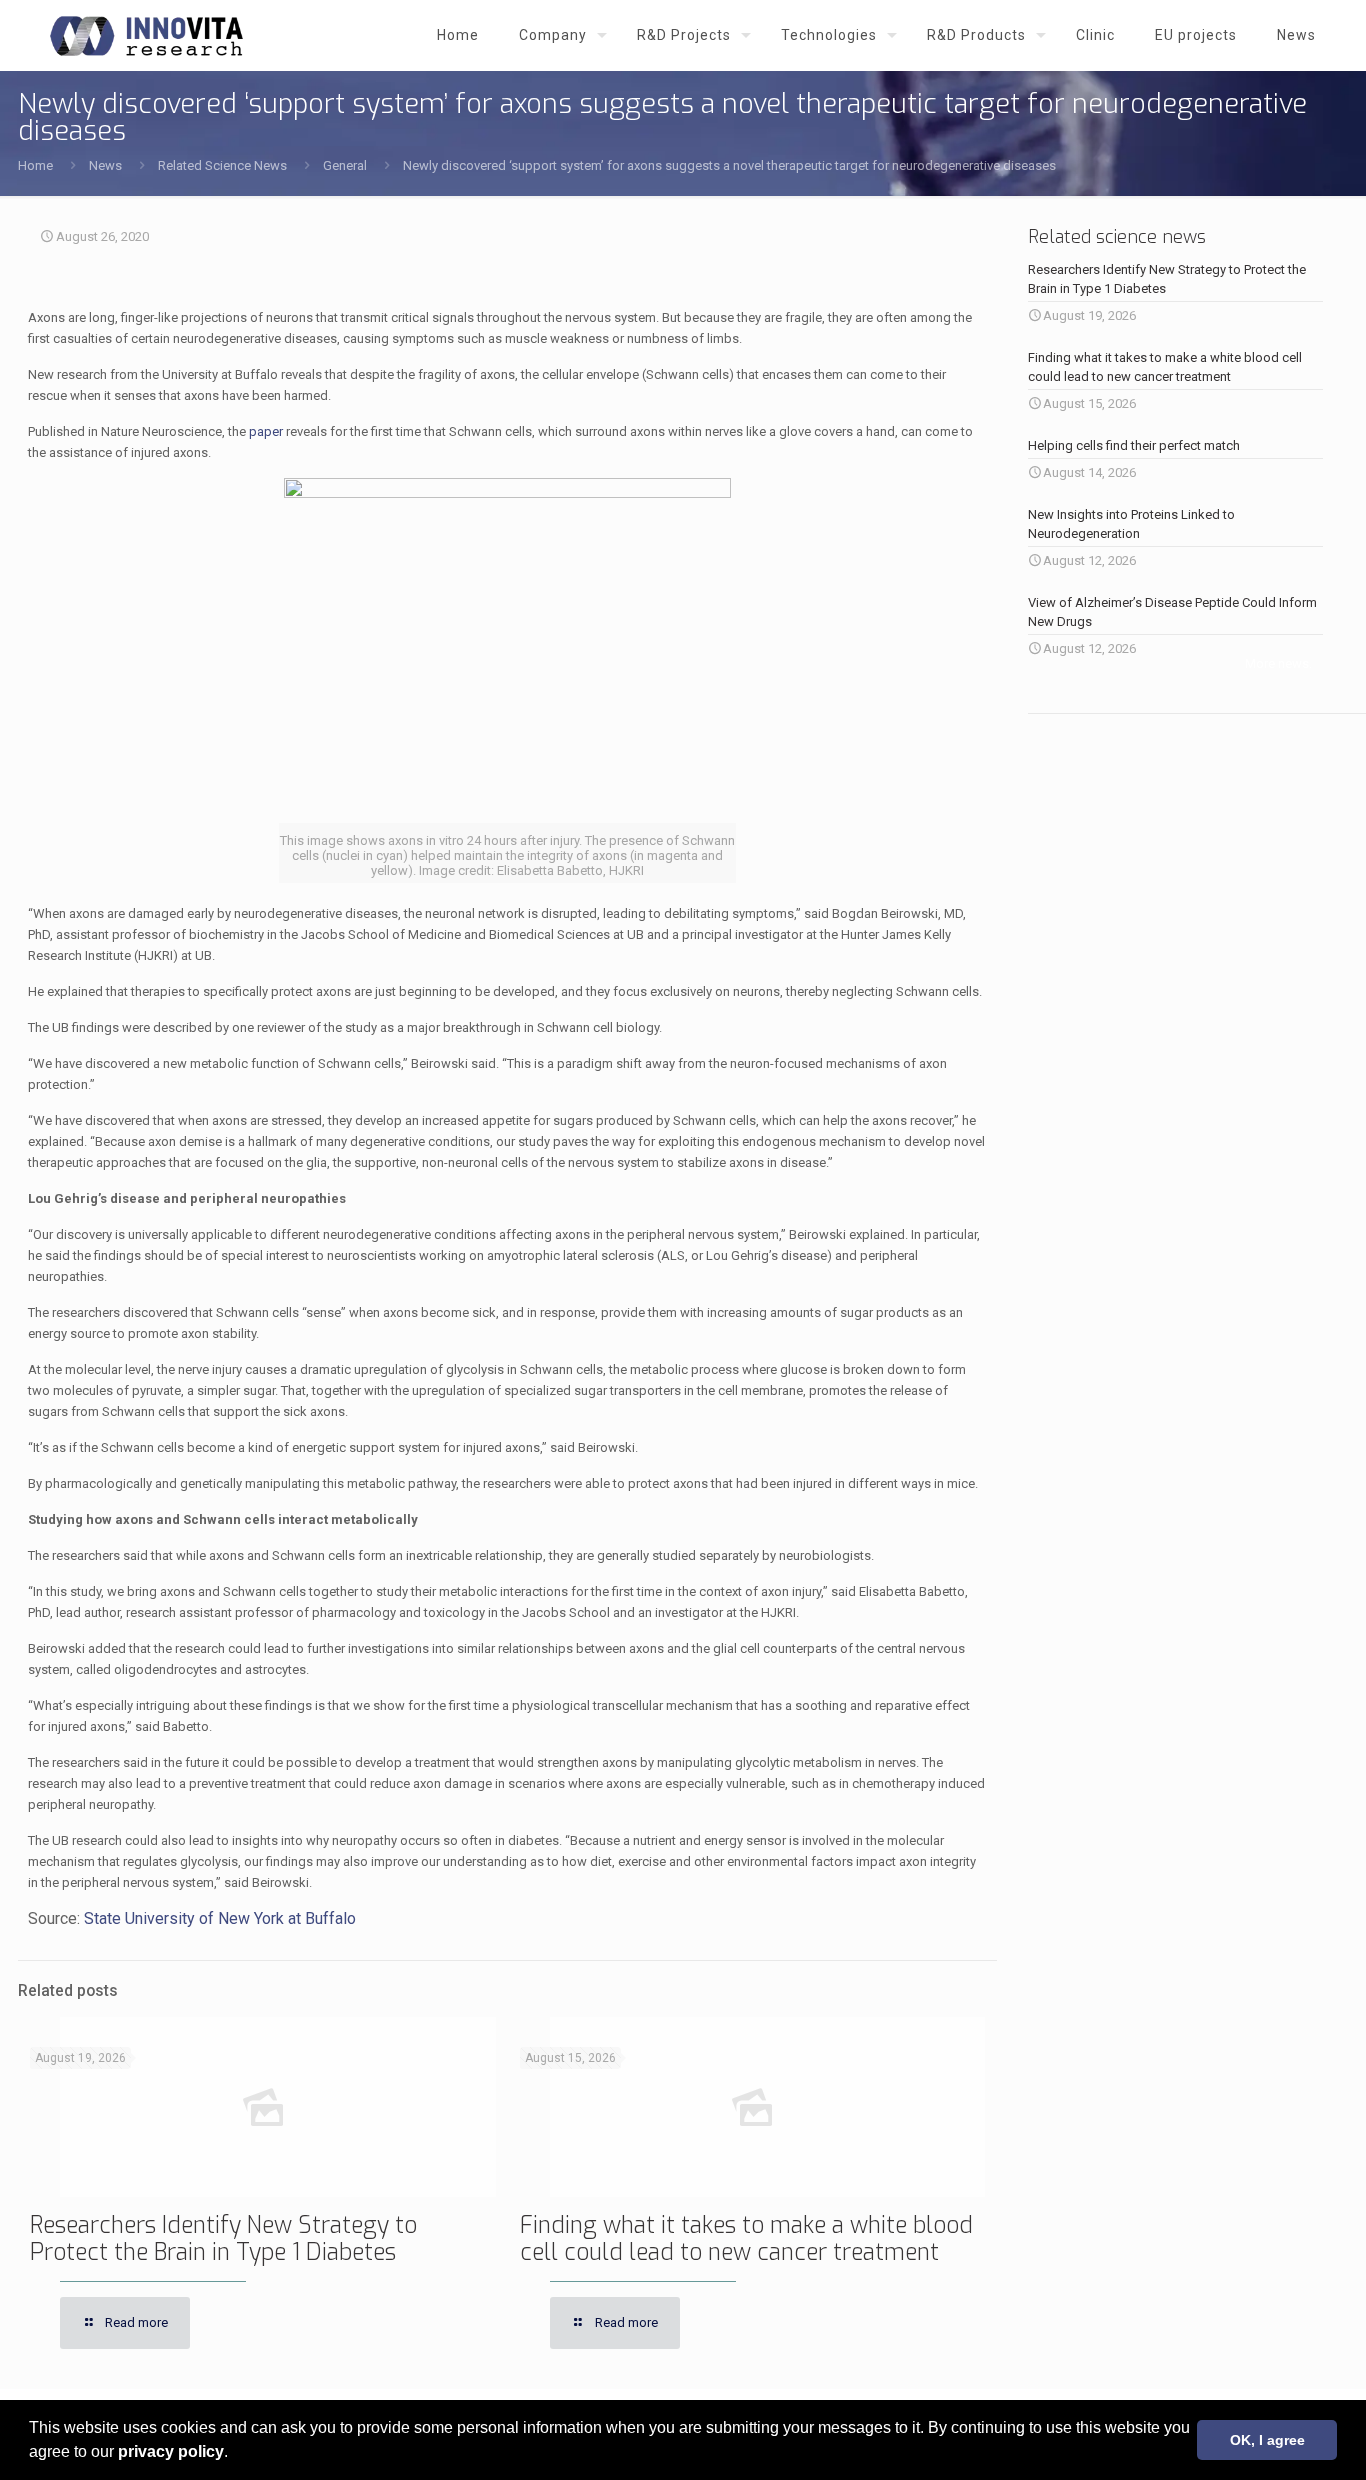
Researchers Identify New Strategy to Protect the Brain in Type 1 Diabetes (223, 2239)
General (345, 165)
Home (35, 165)
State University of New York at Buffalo (220, 1918)
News (105, 165)
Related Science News (222, 165)
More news (1277, 663)
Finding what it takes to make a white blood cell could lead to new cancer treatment (746, 2239)
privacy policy (171, 2451)
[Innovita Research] (146, 35)
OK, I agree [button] (1267, 2440)
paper (266, 431)
